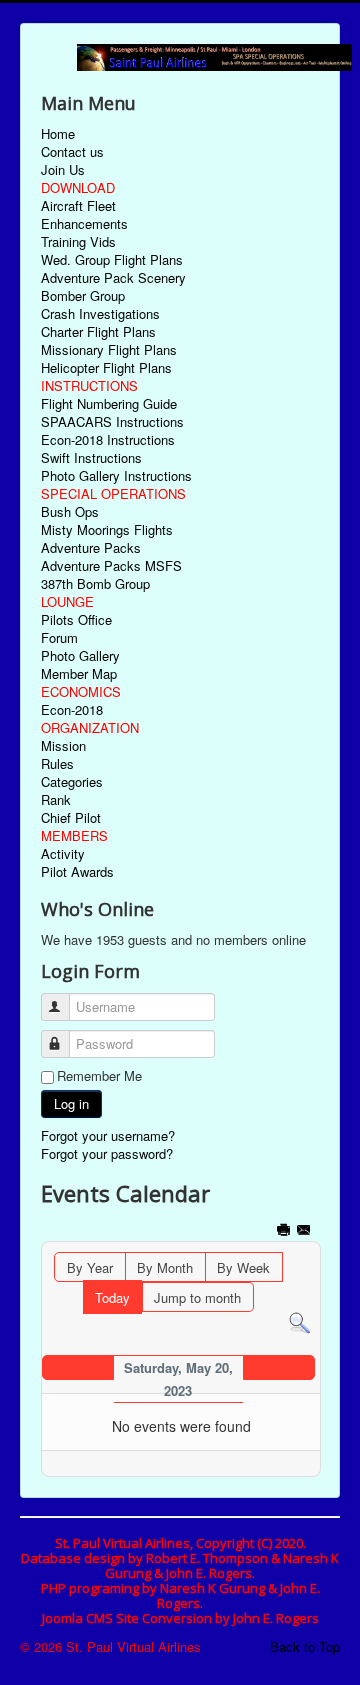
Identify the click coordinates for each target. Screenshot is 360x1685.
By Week (243, 1267)
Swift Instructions (91, 458)
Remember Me (99, 1076)
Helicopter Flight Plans (106, 368)
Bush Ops (70, 512)
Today (112, 1297)
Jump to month (197, 1297)
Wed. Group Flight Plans (112, 260)
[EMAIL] (305, 1231)
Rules (57, 764)
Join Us (63, 170)
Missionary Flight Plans (109, 350)
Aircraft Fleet (78, 206)
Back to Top (305, 1646)
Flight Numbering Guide (109, 404)
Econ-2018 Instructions (108, 440)
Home (58, 134)
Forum (59, 638)
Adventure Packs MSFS (111, 566)
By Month (165, 1267)
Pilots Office (76, 620)
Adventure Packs (91, 548)
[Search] (299, 1321)
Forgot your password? (107, 1153)
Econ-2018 (72, 710)
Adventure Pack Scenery (113, 278)
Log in (71, 1103)
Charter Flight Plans (98, 332)
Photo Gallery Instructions (116, 476)
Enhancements (84, 224)
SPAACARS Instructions (112, 422)
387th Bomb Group (95, 584)
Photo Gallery (80, 656)
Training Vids (78, 242)
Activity (63, 854)
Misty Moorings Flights (107, 530)
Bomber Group (83, 296)
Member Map (79, 674)
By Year (90, 1267)
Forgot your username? (108, 1135)
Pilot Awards (77, 872)
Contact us (72, 152)
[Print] (285, 1231)
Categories (72, 782)
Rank (56, 800)
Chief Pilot (71, 818)
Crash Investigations (100, 314)
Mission (63, 746)
